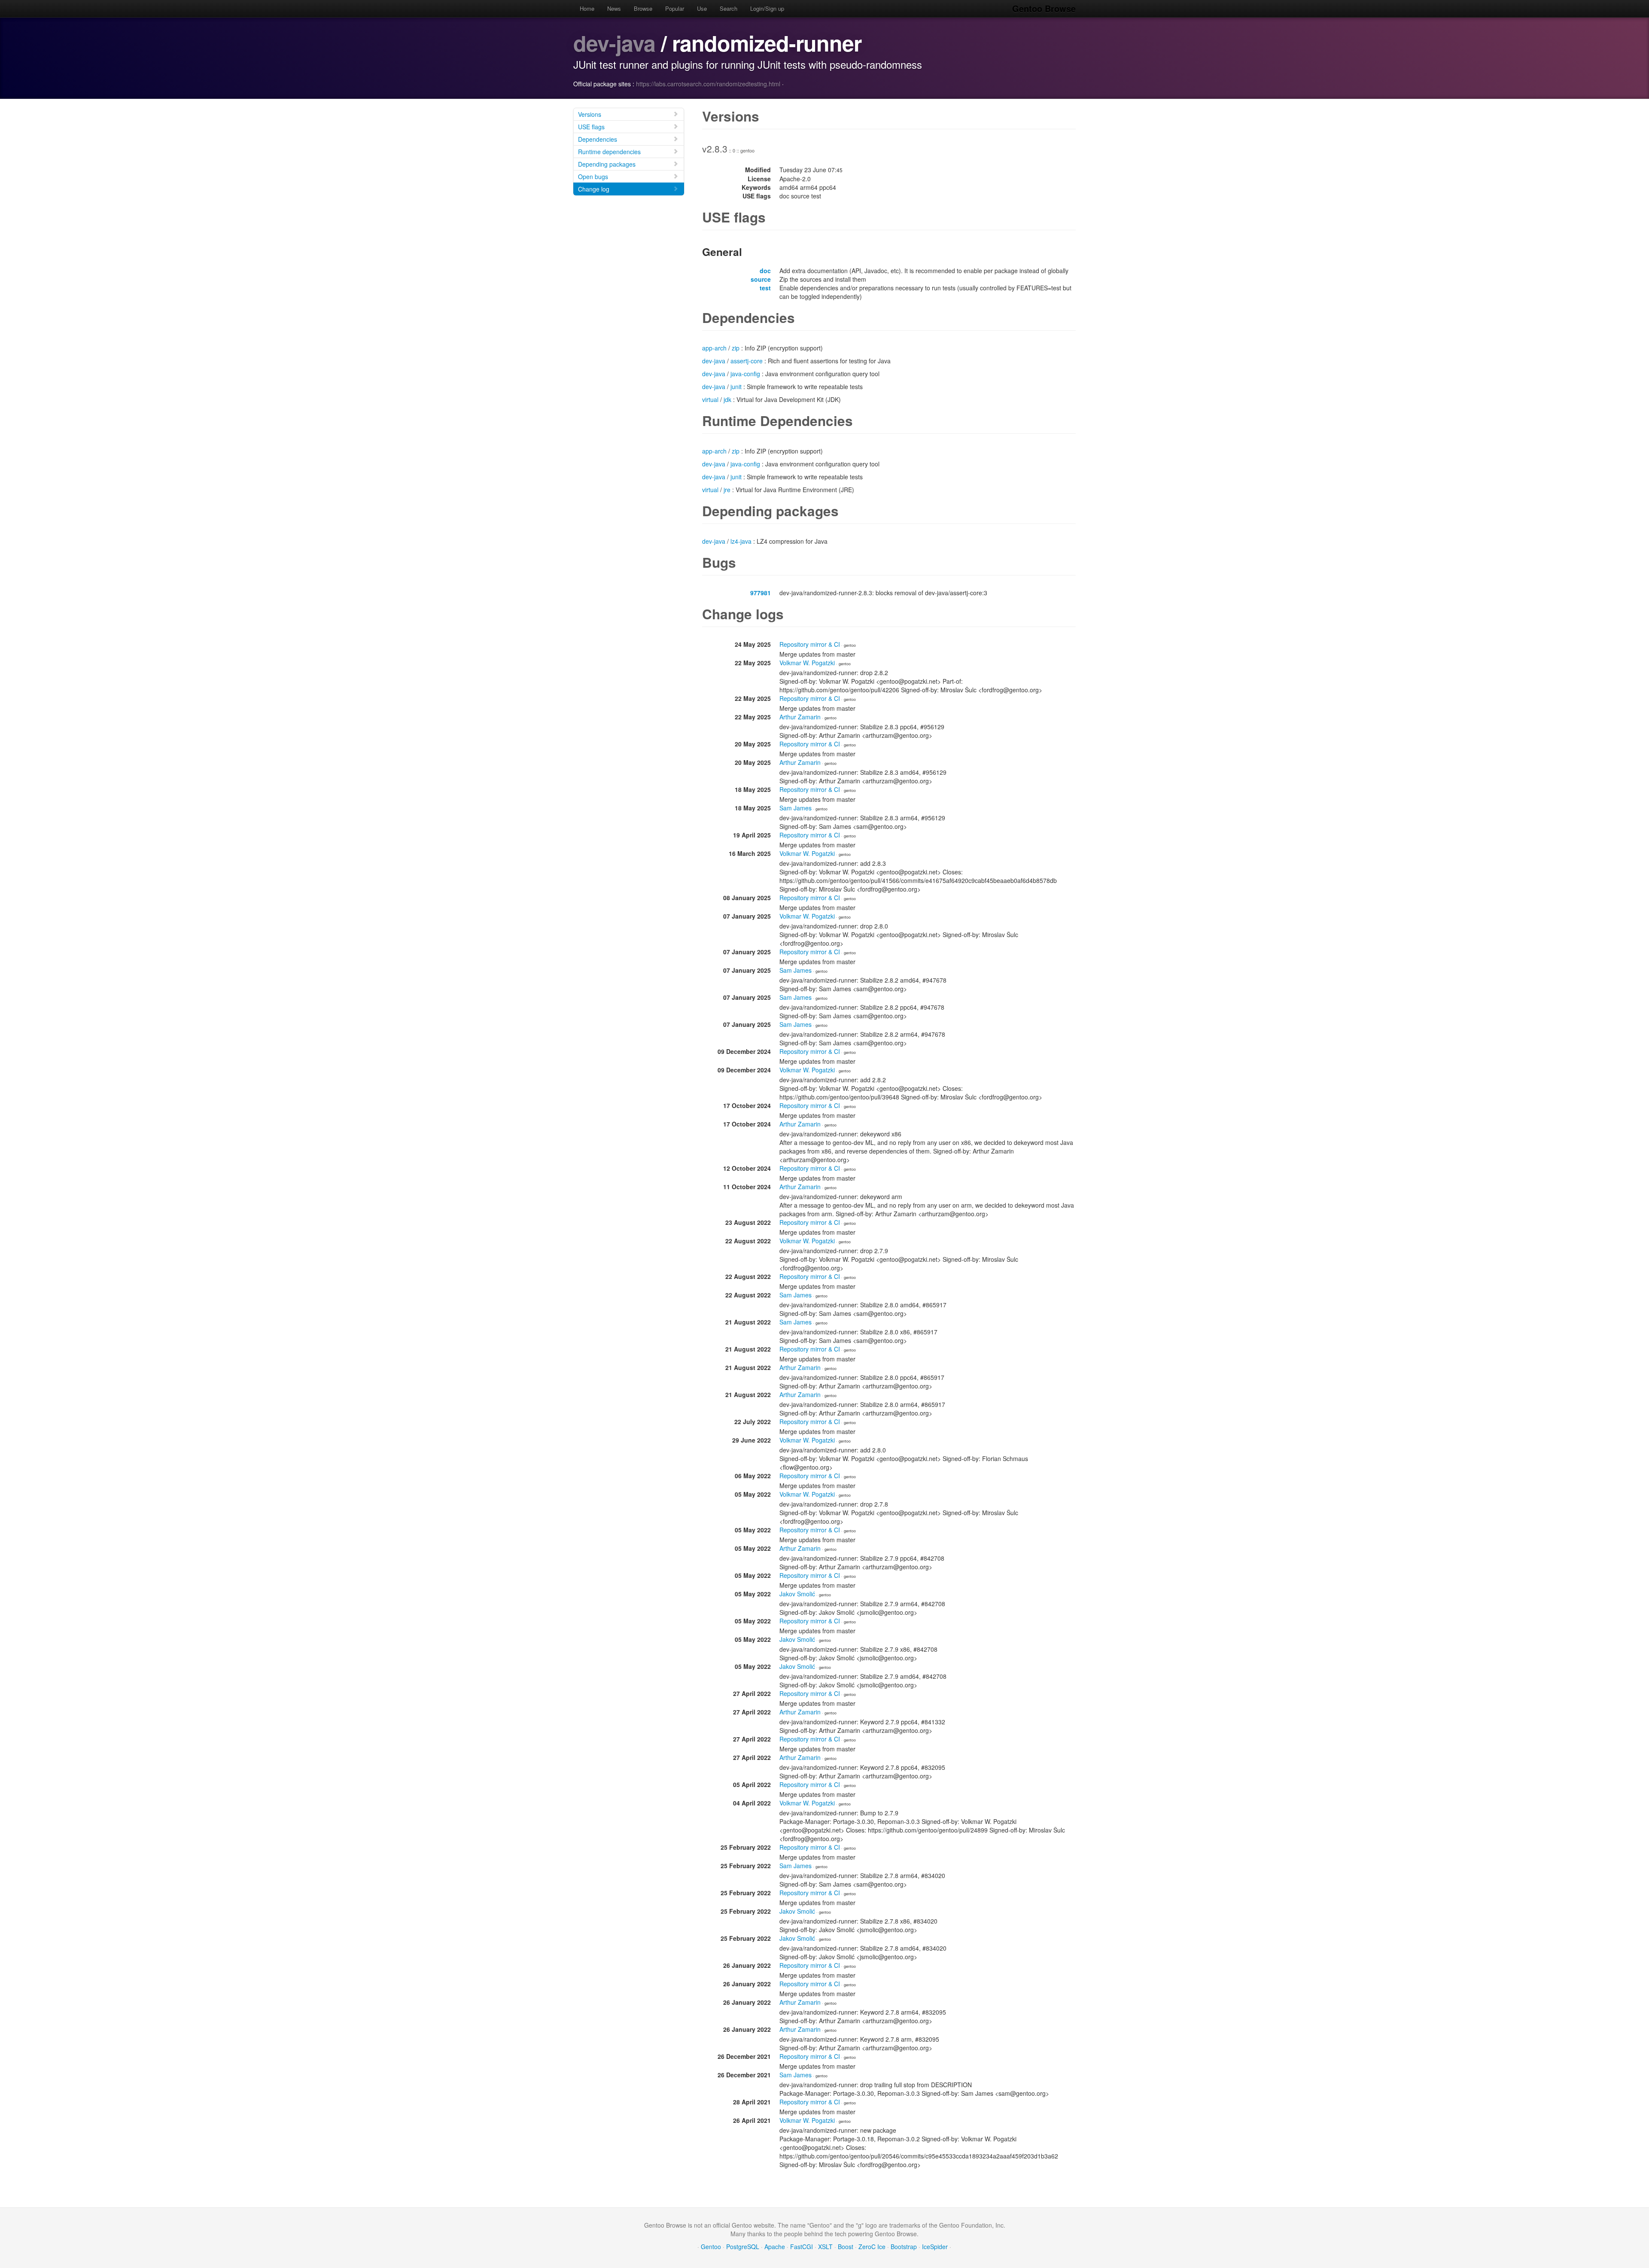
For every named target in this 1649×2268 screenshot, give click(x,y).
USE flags (591, 127)
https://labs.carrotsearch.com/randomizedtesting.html (708, 84)
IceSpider (935, 2247)
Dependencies (598, 139)
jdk (727, 399)
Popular (675, 8)
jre (727, 490)
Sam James (796, 808)
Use (702, 8)
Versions (590, 114)
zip (736, 348)
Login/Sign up (767, 8)
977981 (761, 593)
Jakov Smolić (797, 1594)
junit (736, 387)
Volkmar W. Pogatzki (807, 663)
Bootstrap (904, 2247)
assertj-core (747, 361)
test (765, 288)
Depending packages (607, 164)
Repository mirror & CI (810, 644)
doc (765, 271)
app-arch (714, 348)
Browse (643, 8)
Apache (775, 2247)
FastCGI (802, 2247)
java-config (745, 374)
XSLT (825, 2247)
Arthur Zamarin (800, 717)
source (761, 279)
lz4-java (741, 541)
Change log (594, 189)
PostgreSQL (743, 2247)
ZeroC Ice (872, 2247)
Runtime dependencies (609, 152)
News (614, 8)
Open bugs (593, 177)
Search (729, 8)
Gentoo (711, 2247)
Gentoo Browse (1044, 8)
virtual (710, 399)
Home (587, 8)
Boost (846, 2247)
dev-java (614, 43)
